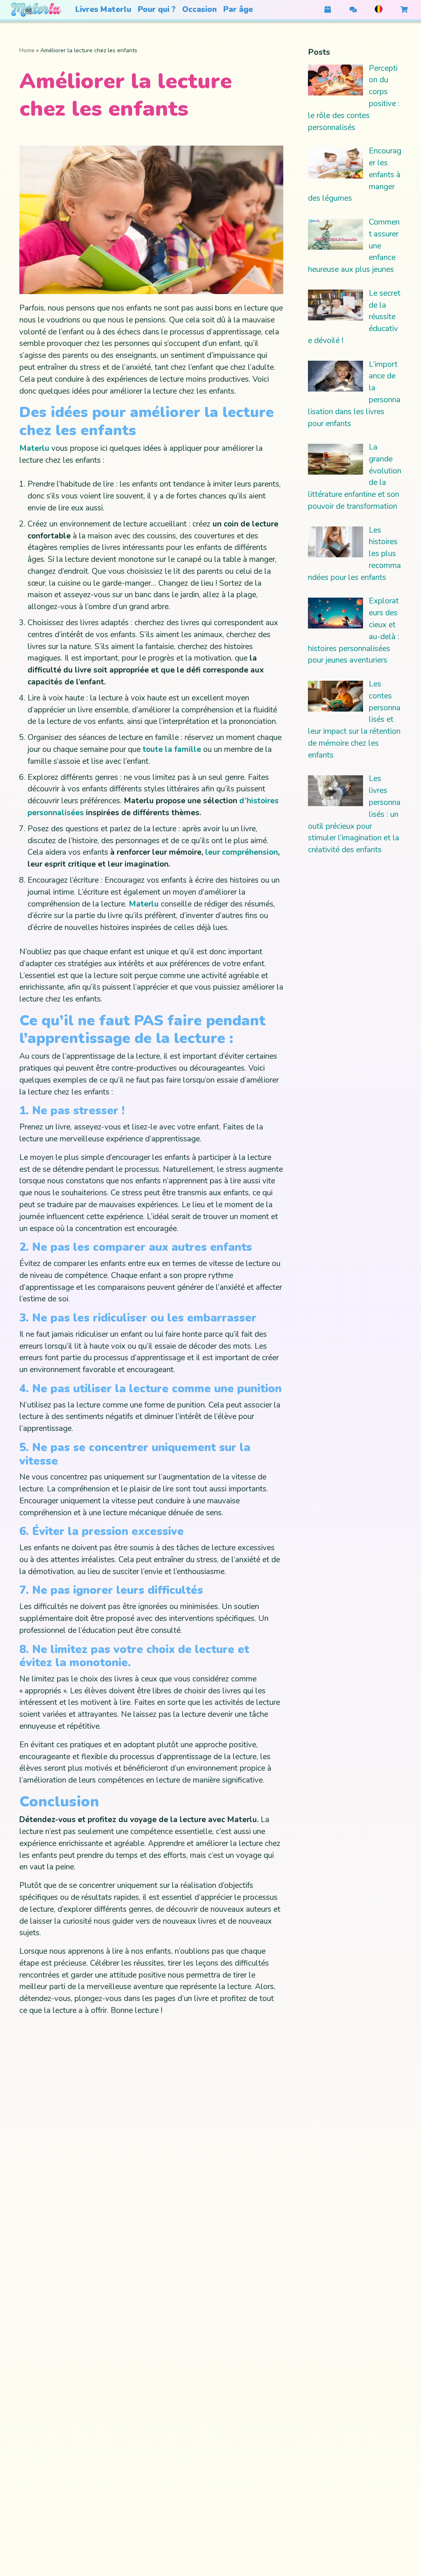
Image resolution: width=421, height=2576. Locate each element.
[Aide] (353, 10)
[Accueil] (36, 10)
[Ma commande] (328, 10)
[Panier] (404, 10)
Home (27, 50)
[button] (103, 10)
